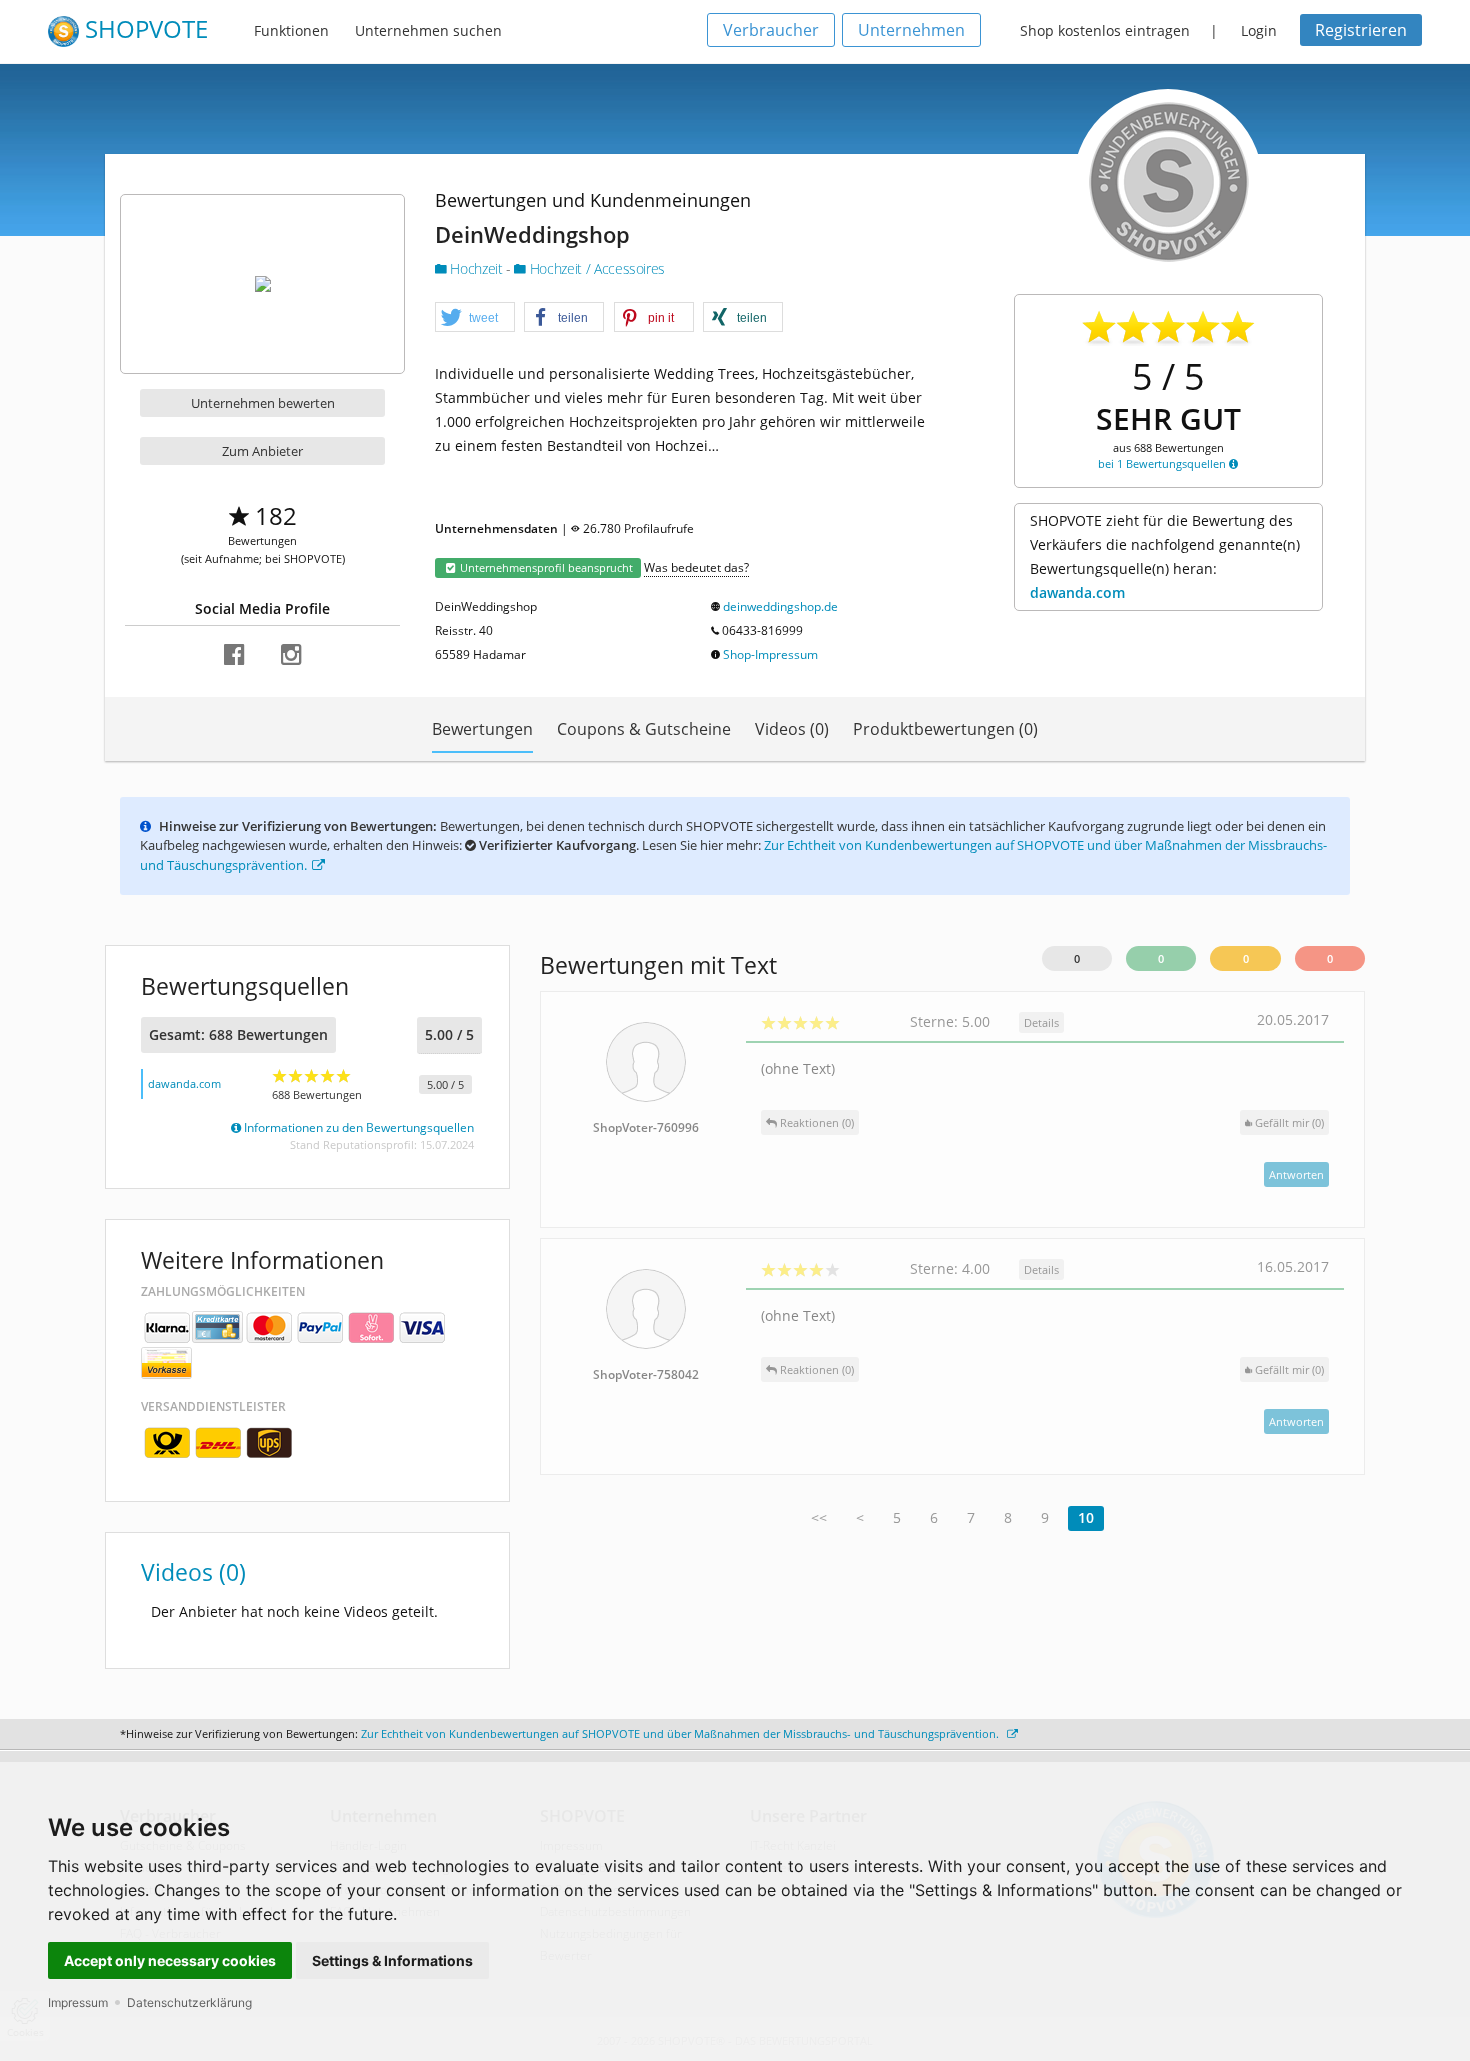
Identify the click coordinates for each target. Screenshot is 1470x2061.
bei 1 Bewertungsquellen (1163, 463)
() (1289, 1122)
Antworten (1296, 1174)
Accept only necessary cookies (170, 1960)
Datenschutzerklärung (189, 2002)
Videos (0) (792, 729)
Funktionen (291, 30)
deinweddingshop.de (780, 606)
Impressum (78, 2002)
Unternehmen (911, 30)
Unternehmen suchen (428, 30)
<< (819, 1517)
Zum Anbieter (262, 451)
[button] (475, 318)
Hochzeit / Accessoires (595, 268)
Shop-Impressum (770, 654)
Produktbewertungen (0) (945, 729)
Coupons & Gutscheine (644, 729)
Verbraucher (771, 30)
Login (1259, 30)
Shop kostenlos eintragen (1105, 30)
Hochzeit (476, 268)
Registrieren (1361, 30)
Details (1041, 1022)
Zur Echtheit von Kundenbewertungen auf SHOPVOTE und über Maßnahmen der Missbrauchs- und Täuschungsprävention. (681, 1733)
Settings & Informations (392, 1960)
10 (1086, 1517)
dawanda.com (1077, 592)
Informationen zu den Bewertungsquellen (357, 1127)
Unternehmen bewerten (263, 403)
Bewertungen (482, 729)
